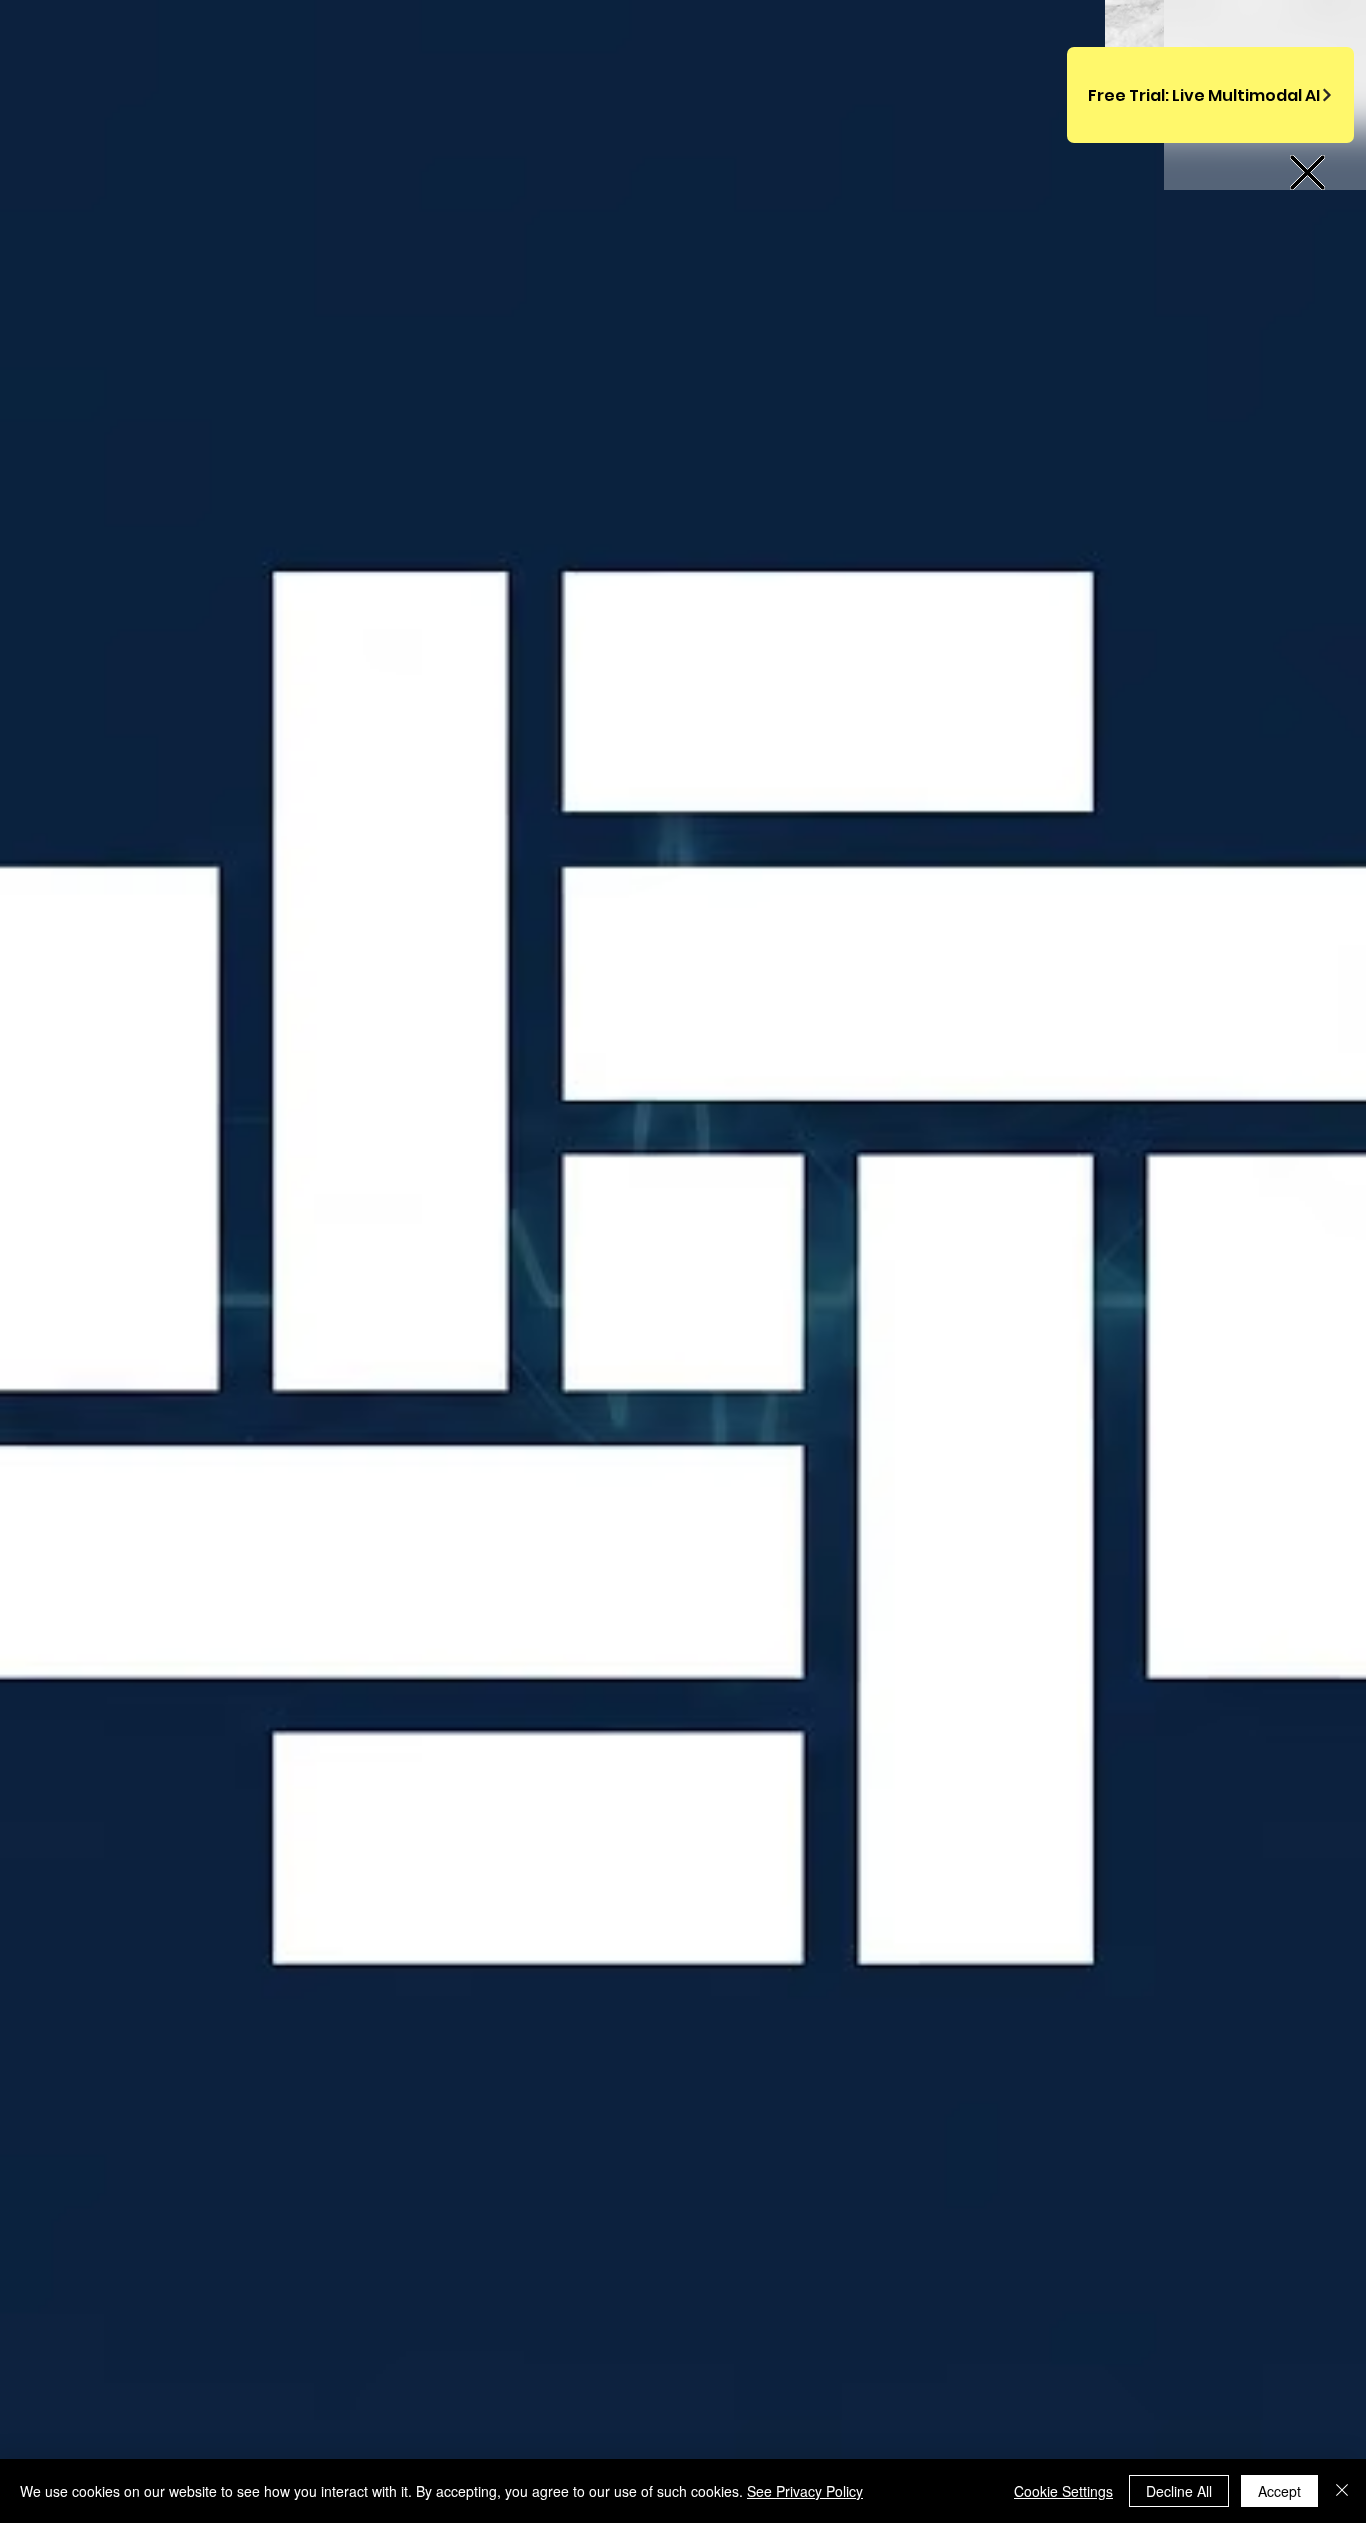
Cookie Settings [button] (1063, 2491)
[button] (1307, 172)
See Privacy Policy (805, 2491)
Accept (1279, 2491)
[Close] (1342, 2491)
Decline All (1179, 2491)
